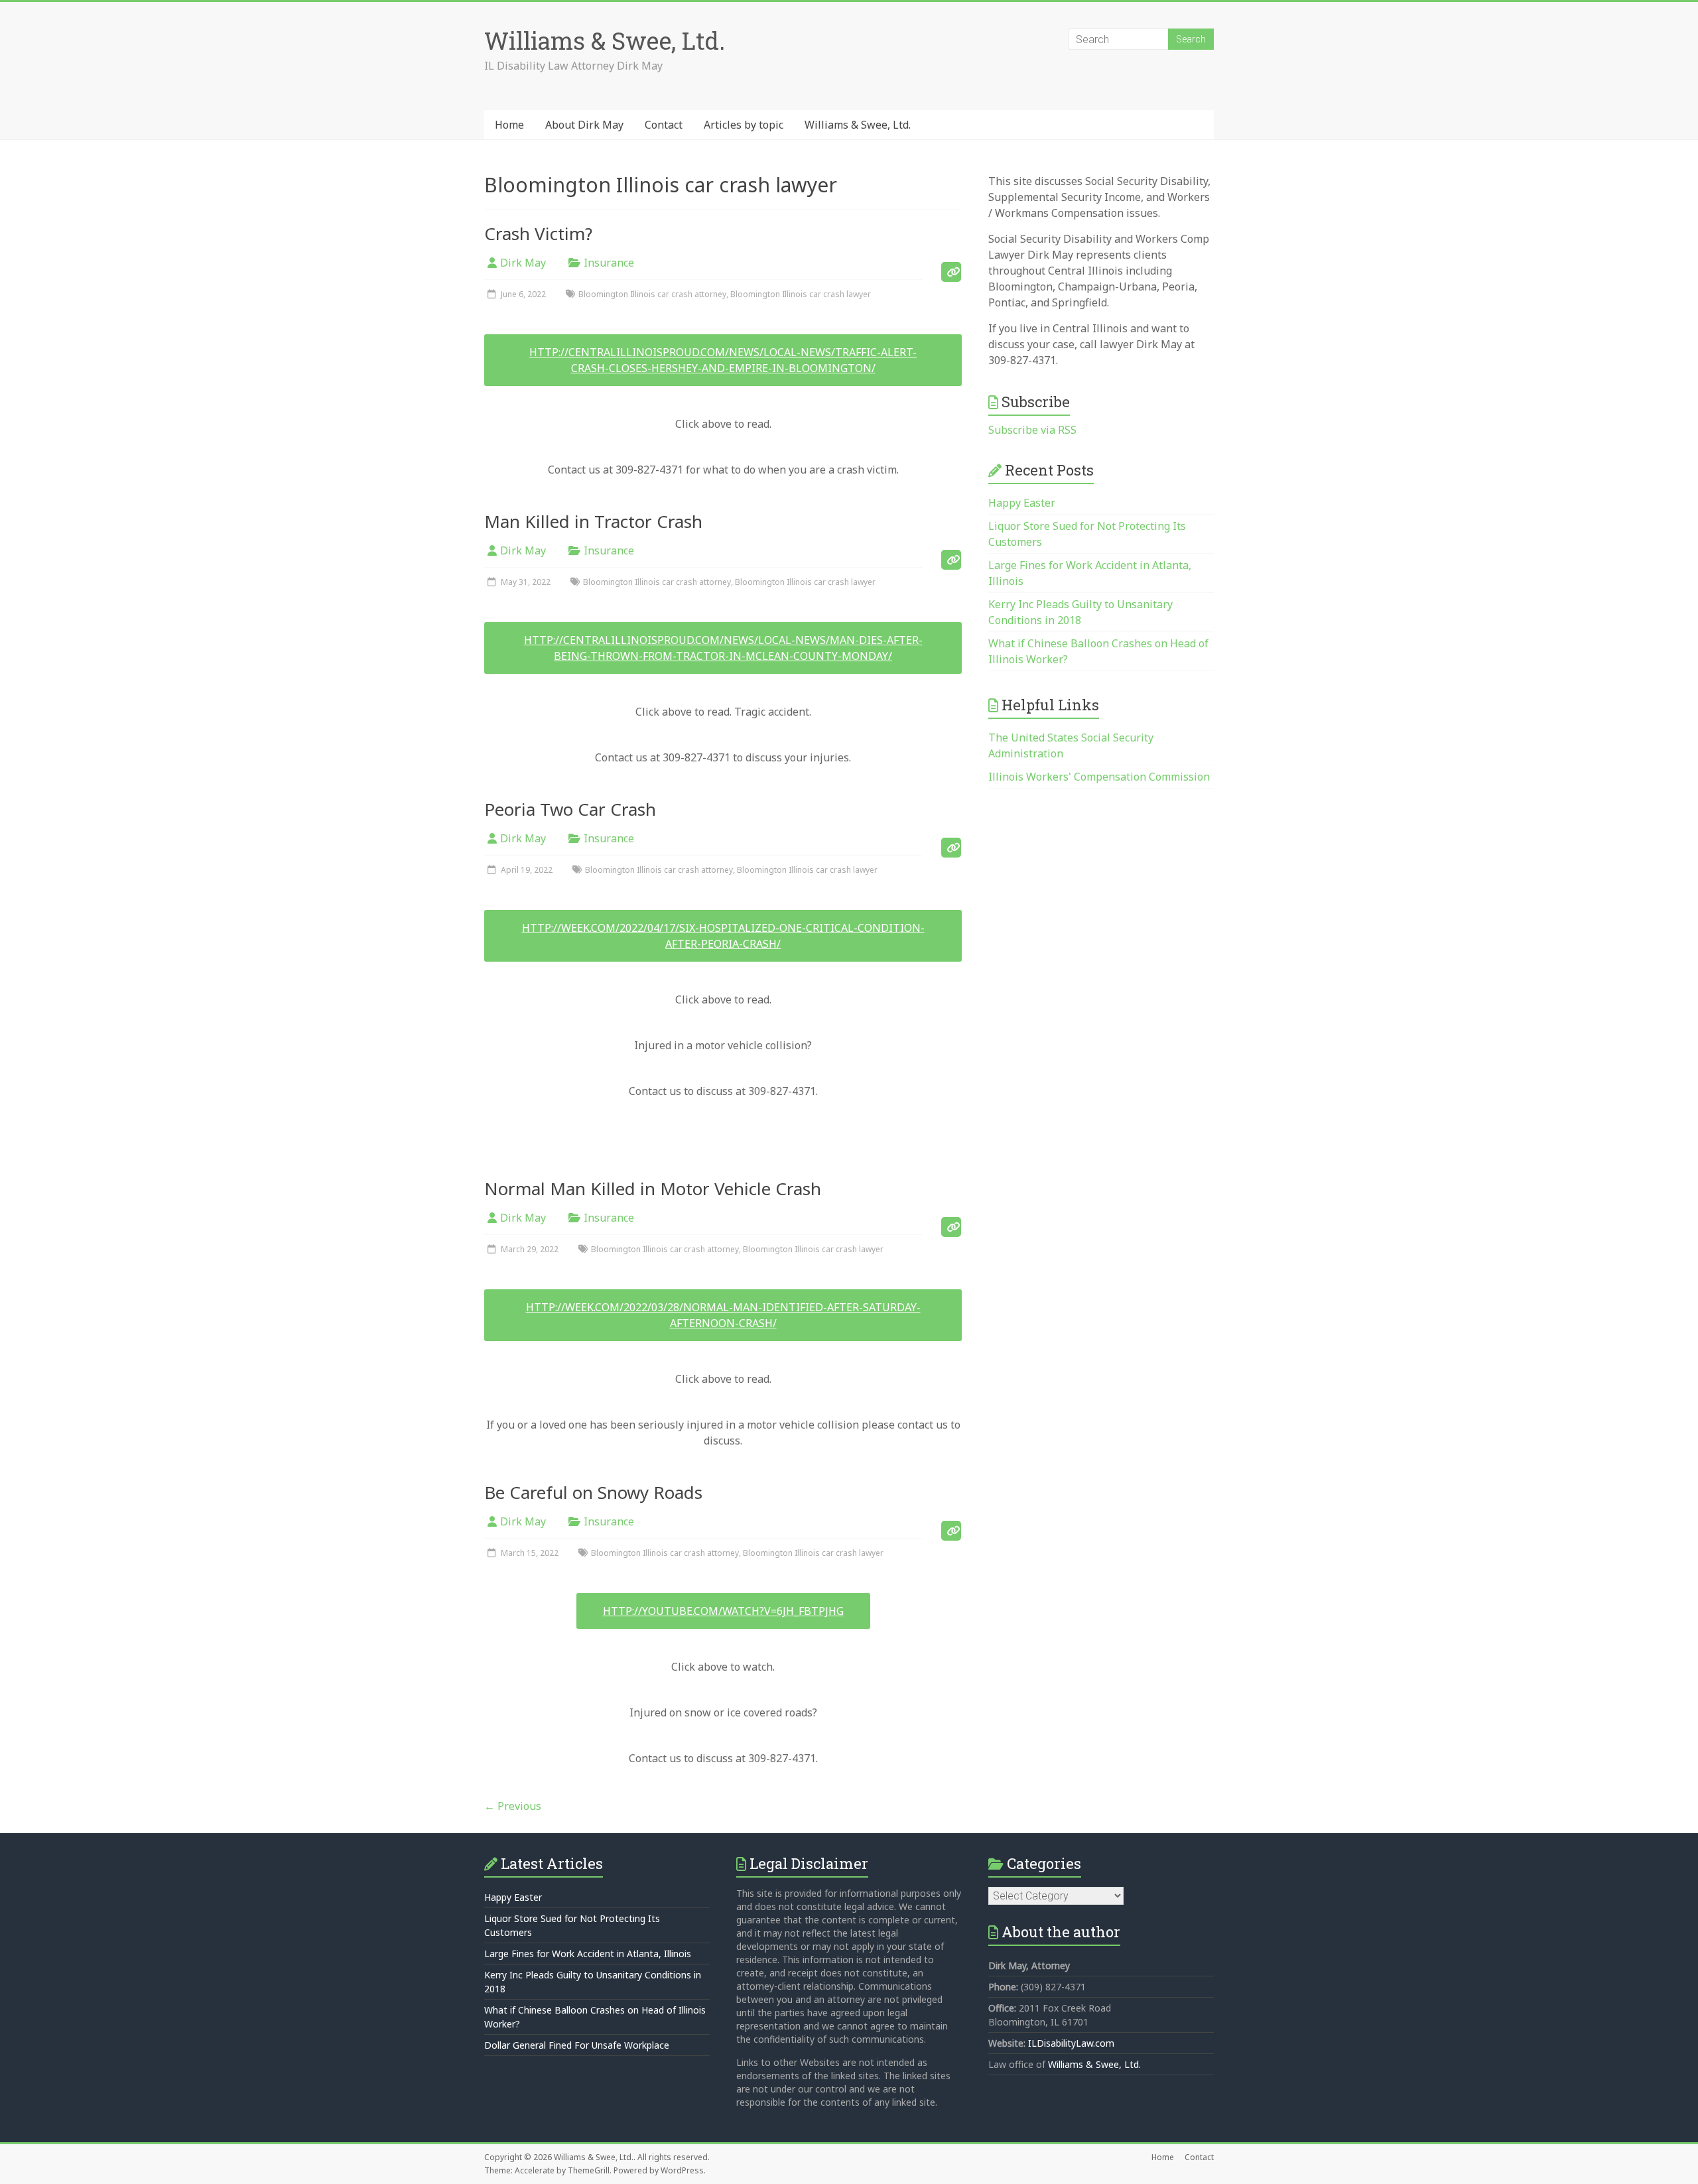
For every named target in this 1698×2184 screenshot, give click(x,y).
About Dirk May (584, 125)
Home (509, 125)
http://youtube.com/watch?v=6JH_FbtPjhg (723, 1611)
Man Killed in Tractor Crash (593, 521)
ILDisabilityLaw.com (1071, 2043)
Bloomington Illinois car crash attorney (652, 294)
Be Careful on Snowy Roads (593, 1492)
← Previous (513, 1806)
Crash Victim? (538, 233)
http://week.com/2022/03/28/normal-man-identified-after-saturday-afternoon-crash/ (723, 1315)
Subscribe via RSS (1032, 430)
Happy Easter (1022, 503)
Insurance (609, 263)
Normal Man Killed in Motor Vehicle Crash (653, 1188)
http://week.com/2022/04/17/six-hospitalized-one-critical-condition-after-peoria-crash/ (723, 936)
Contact (664, 125)
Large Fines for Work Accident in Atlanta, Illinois (588, 1954)
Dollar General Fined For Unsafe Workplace (577, 2045)
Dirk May (523, 263)
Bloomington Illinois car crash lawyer (801, 294)
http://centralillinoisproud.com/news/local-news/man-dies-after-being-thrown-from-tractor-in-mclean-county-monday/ (723, 648)
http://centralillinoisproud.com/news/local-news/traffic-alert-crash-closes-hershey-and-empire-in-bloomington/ (723, 360)
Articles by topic (744, 125)
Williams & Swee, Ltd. (605, 40)
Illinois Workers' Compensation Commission (1099, 777)
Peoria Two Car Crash (570, 809)
